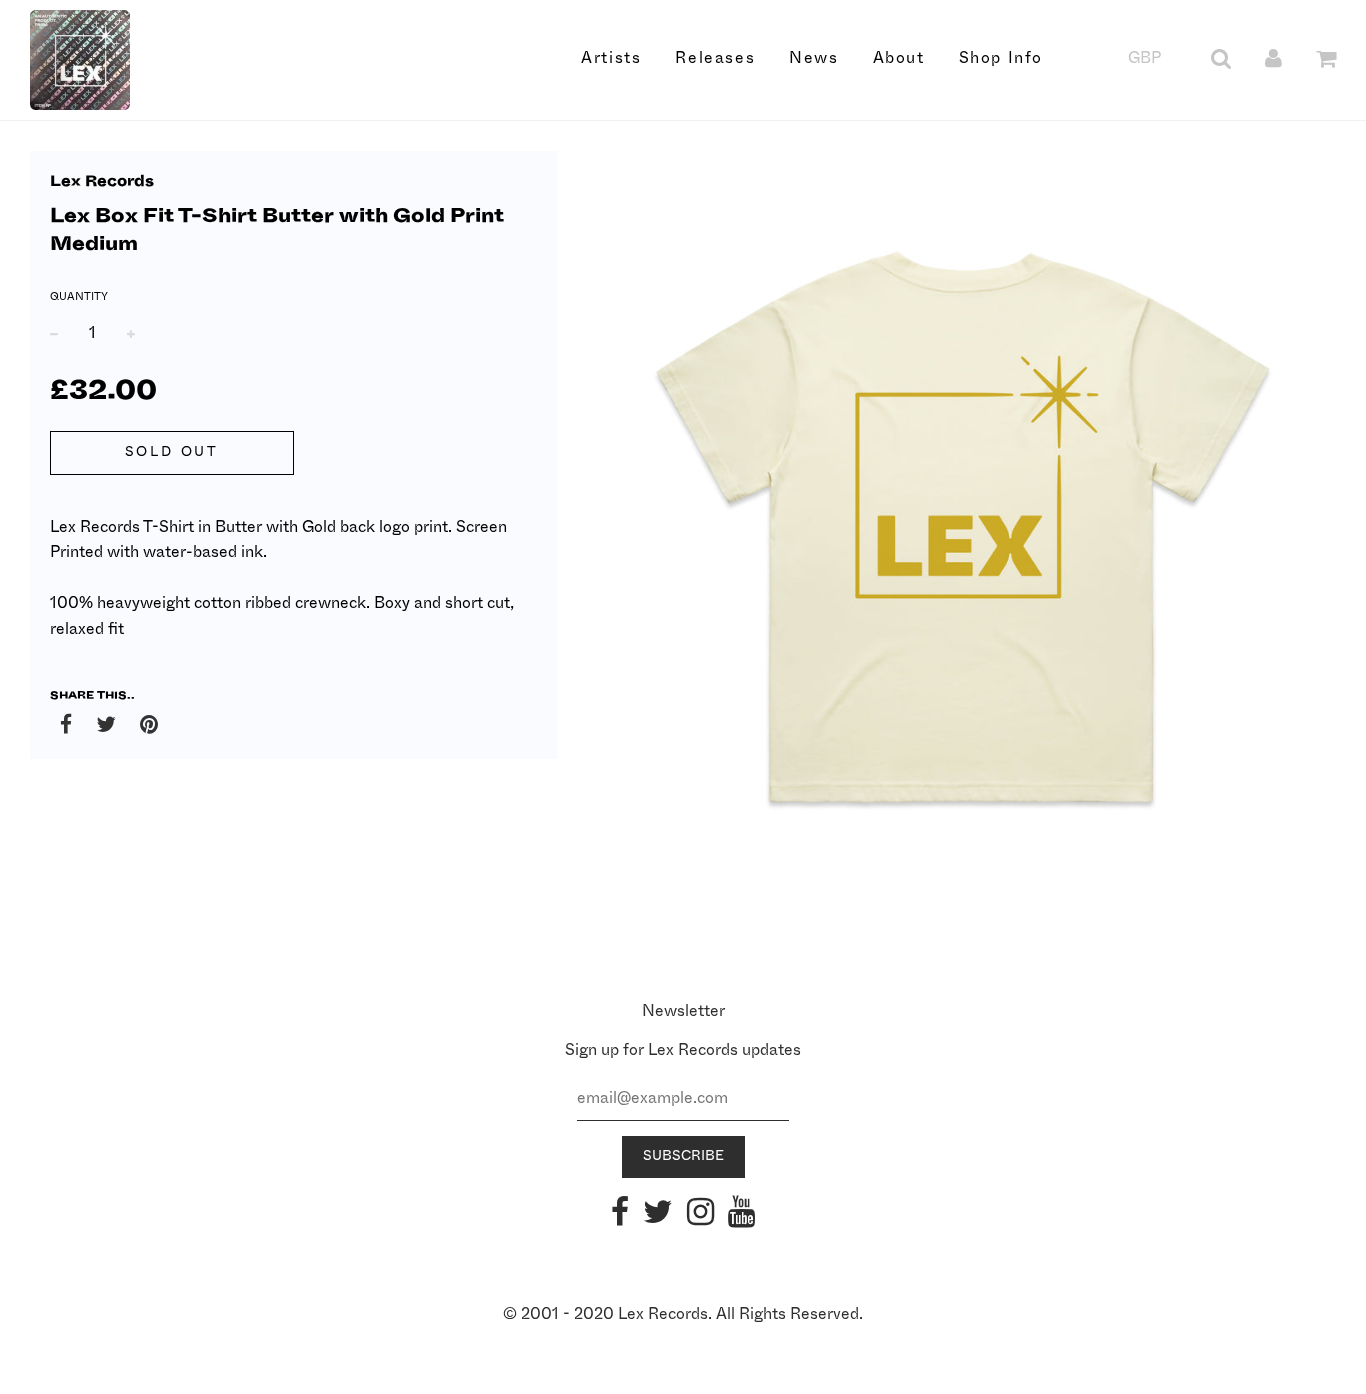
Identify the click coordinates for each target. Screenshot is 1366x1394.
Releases (715, 58)
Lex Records (102, 181)
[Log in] (1273, 58)
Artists (611, 58)
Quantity (79, 296)
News (813, 58)
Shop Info (1001, 58)
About (899, 58)
